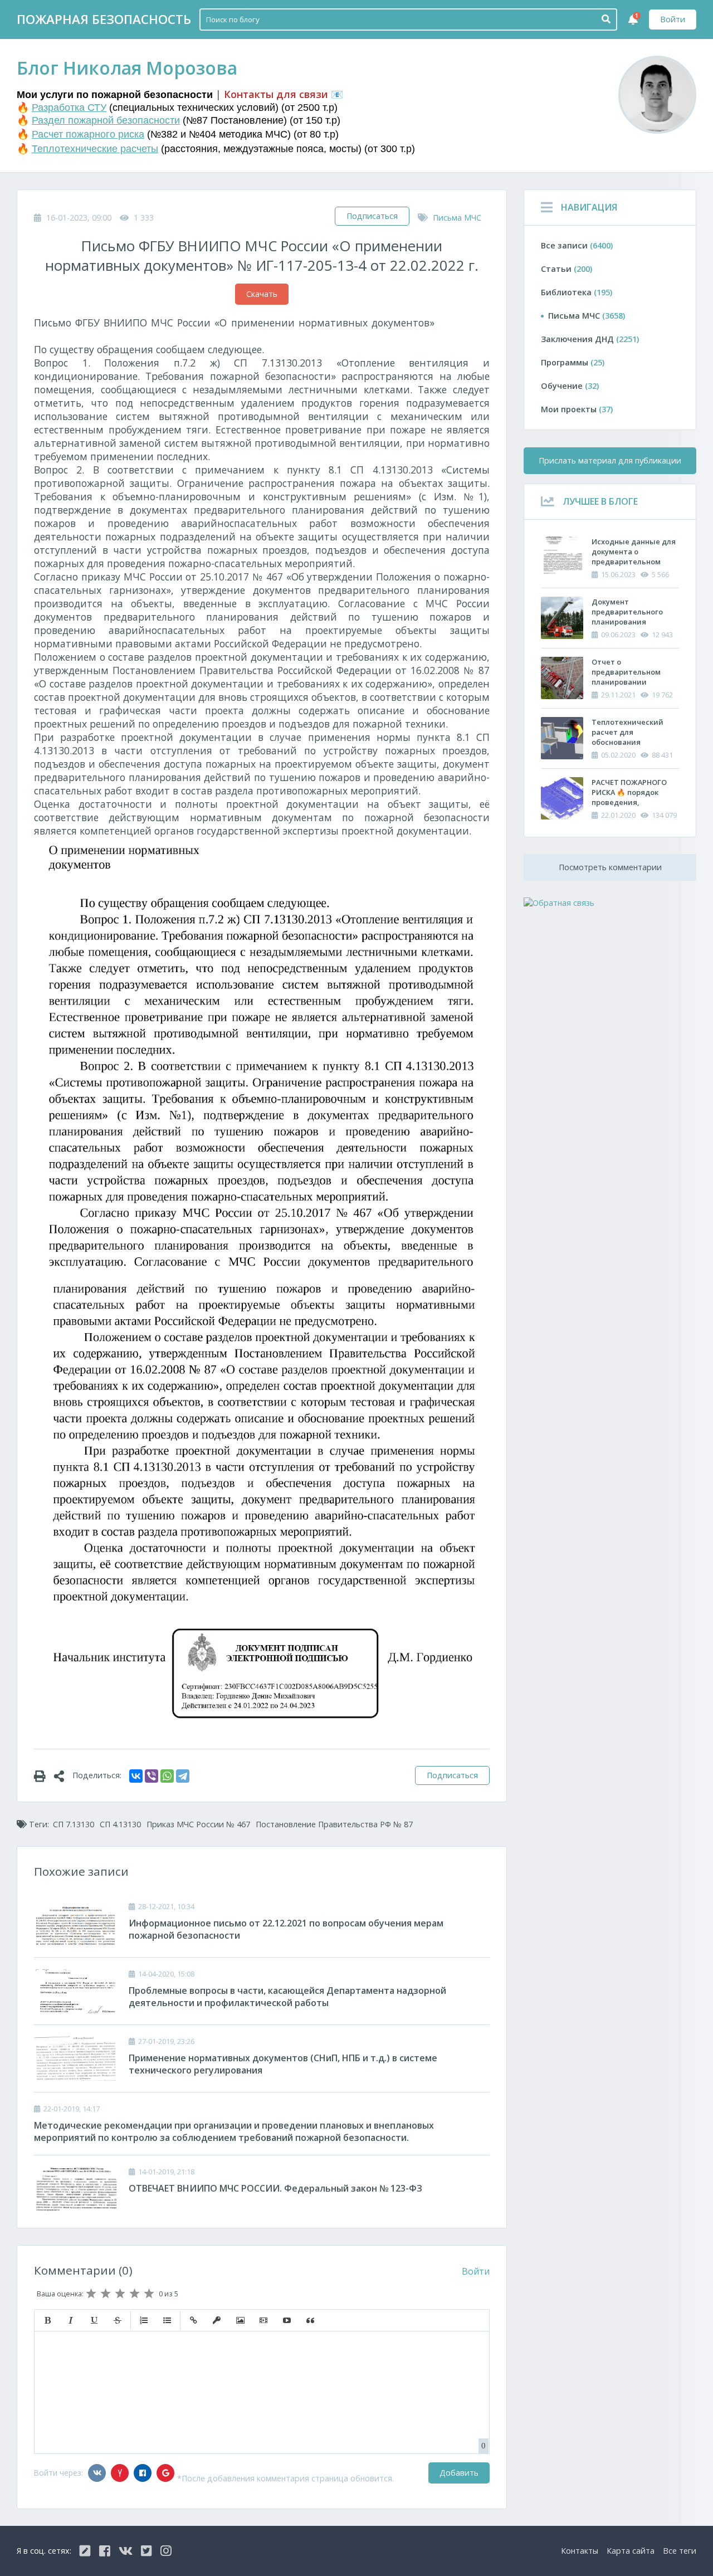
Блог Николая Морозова (127, 68)
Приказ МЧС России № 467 (198, 1824)
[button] (47, 2320)
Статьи (567, 269)
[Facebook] (143, 2473)
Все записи (577, 245)
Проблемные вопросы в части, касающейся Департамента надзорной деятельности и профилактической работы (287, 1997)
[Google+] (165, 2473)
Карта (631, 2551)
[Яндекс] (120, 2473)
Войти (673, 19)
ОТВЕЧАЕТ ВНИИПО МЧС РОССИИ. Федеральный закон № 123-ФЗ (275, 2188)
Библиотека (577, 292)
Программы (573, 362)
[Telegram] (183, 1776)
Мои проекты (577, 409)
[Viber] (152, 1776)
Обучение (570, 386)
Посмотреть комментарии (610, 867)
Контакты (580, 2551)
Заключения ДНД (590, 339)
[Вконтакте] (97, 2473)
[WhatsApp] (167, 1776)
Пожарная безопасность (104, 19)
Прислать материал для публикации (610, 460)
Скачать (262, 294)
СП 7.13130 (74, 1824)
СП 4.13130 (120, 1824)
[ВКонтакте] (136, 1776)
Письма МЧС (457, 218)
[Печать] (44, 1775)
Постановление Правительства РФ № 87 (334, 1824)
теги (680, 2551)
